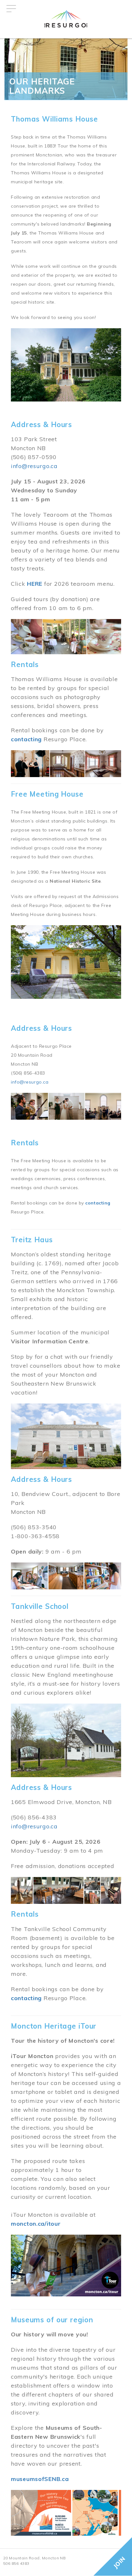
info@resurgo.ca (34, 466)
